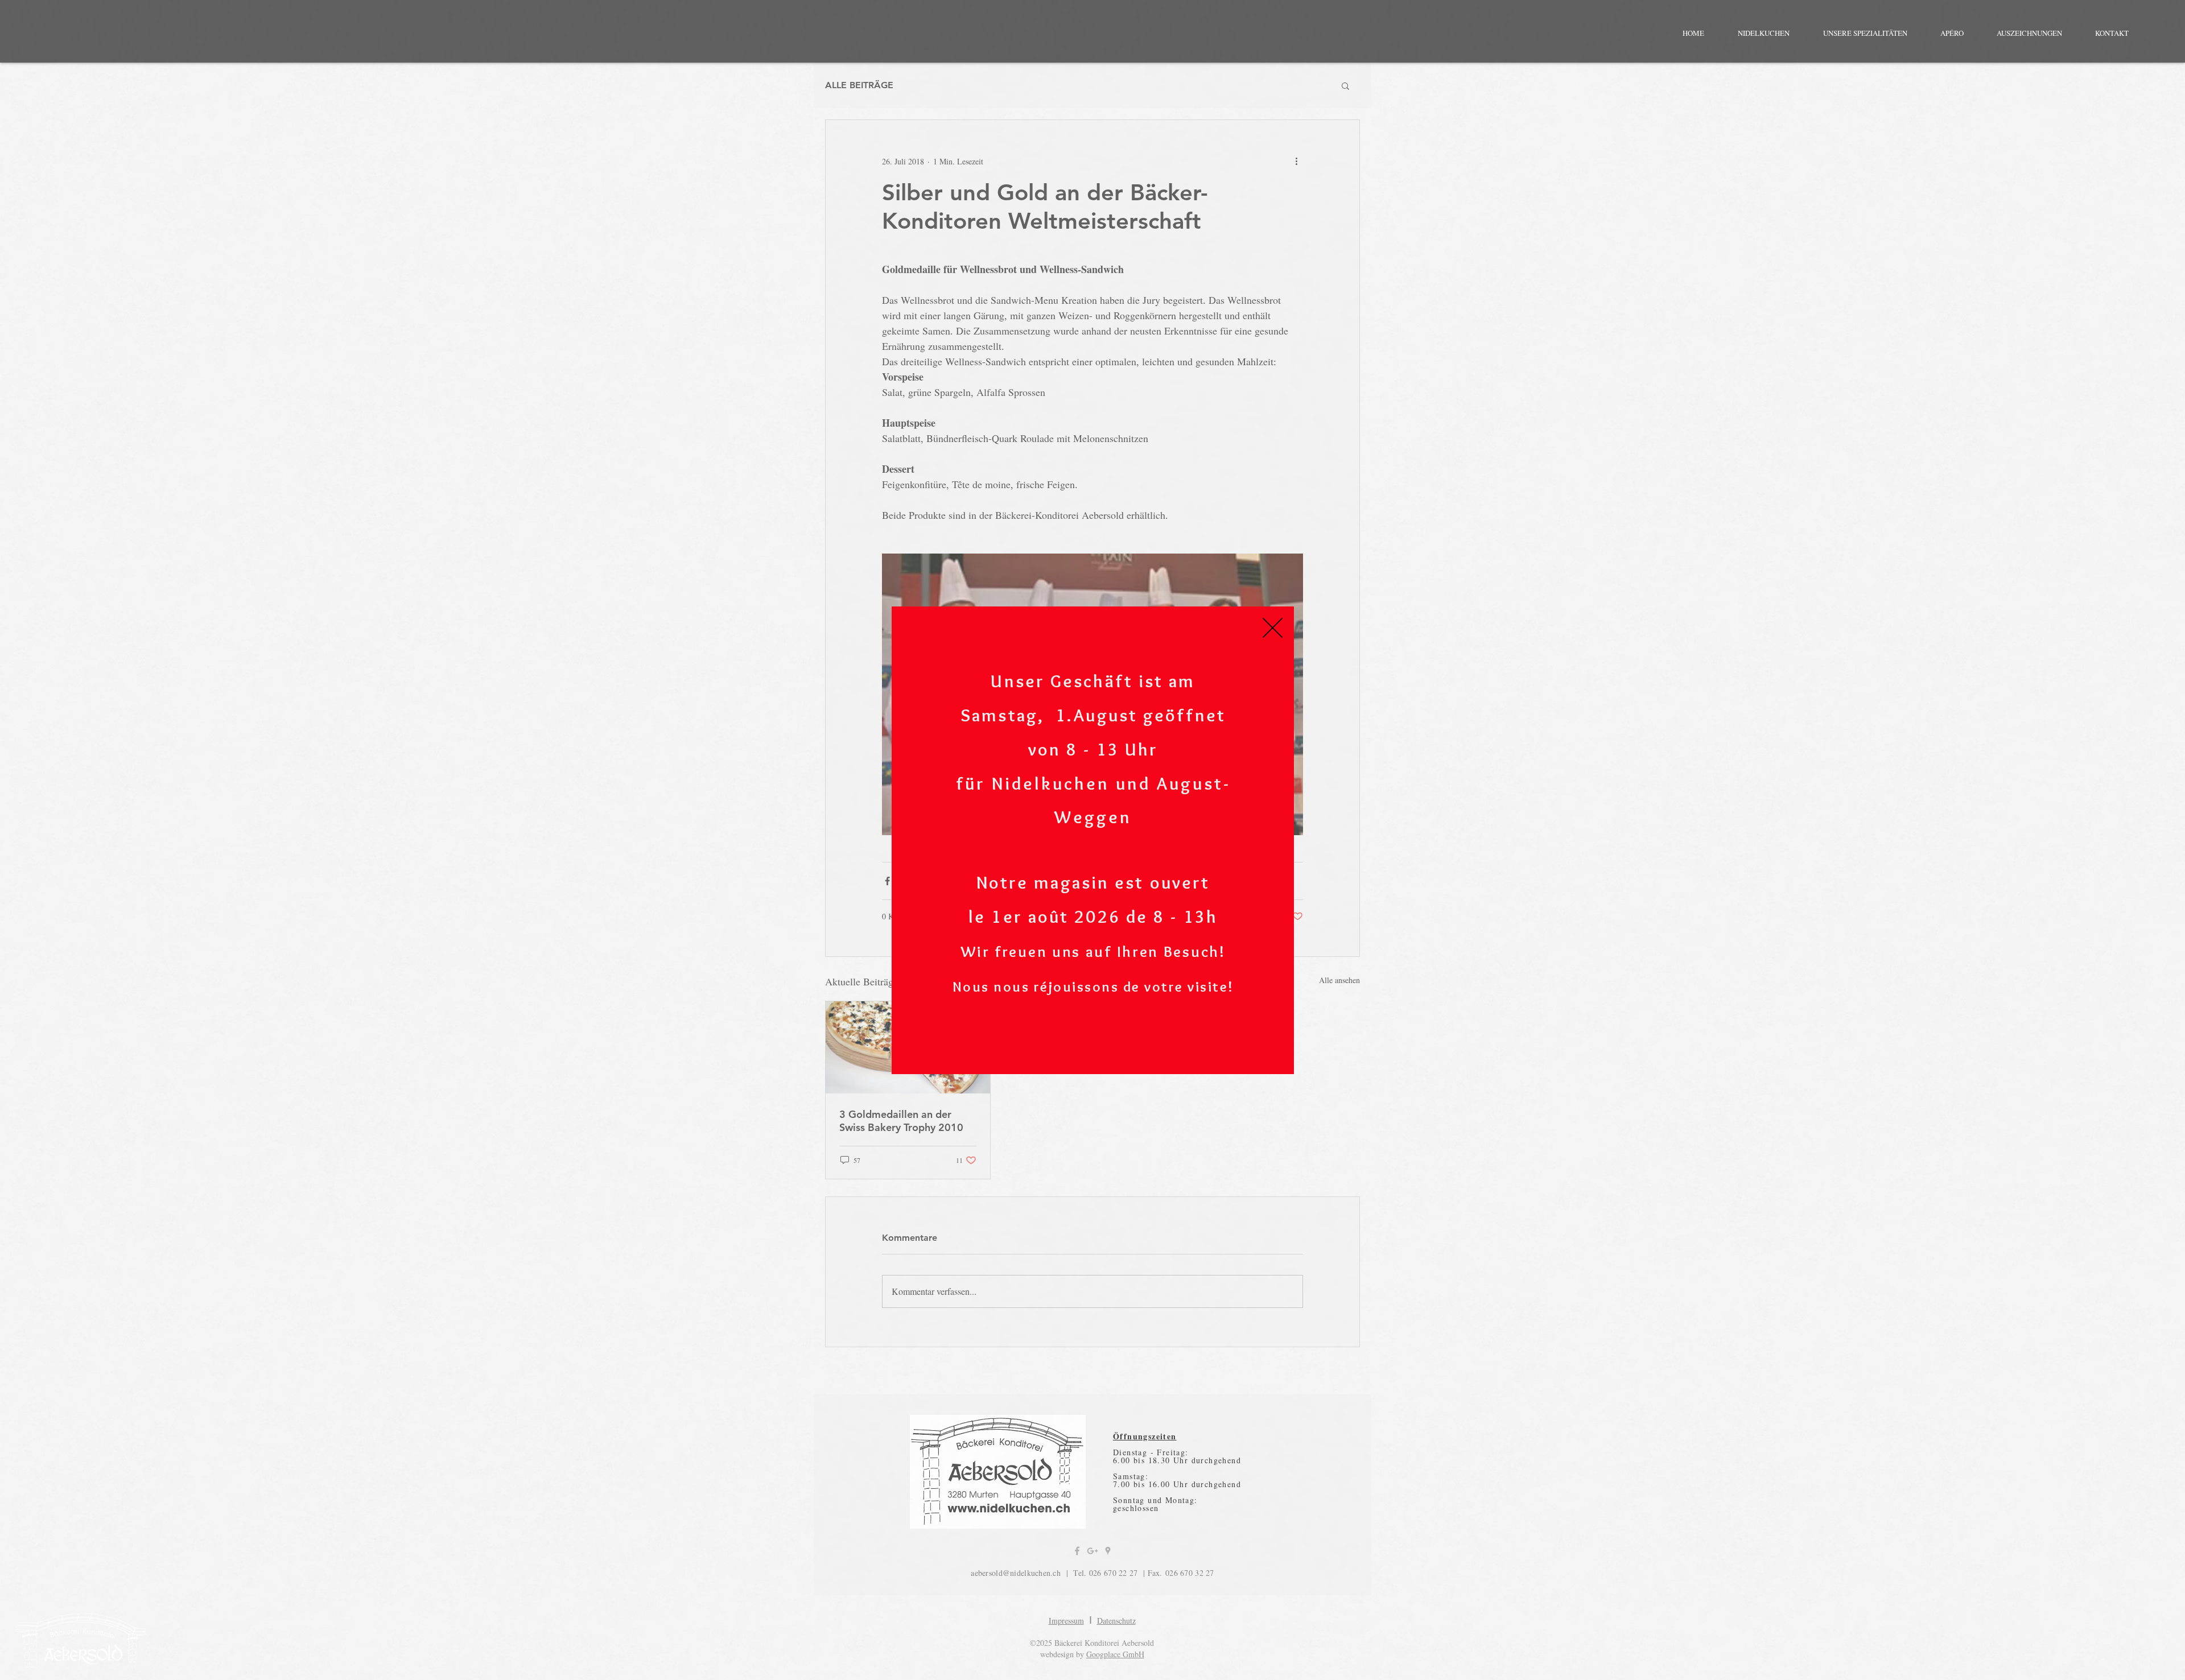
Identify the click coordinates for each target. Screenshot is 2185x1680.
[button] (1273, 628)
